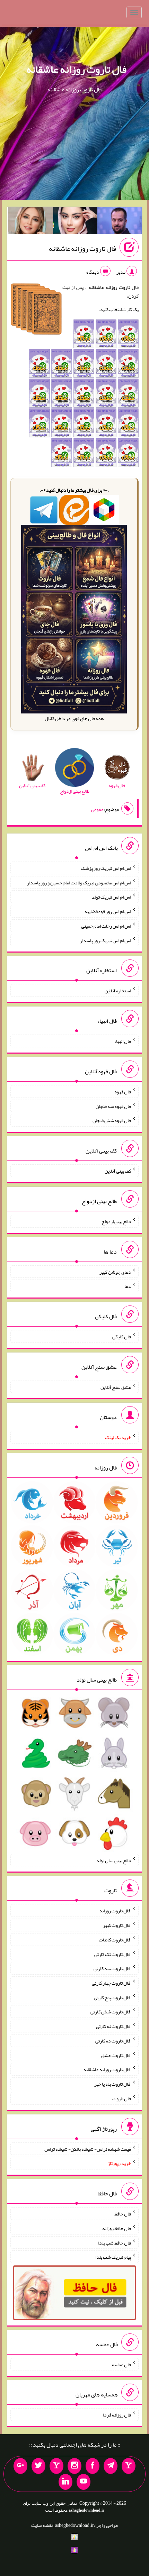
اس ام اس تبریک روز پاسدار (106, 940)
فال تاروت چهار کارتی (111, 1983)
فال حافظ (123, 2214)
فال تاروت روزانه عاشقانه (76, 69)
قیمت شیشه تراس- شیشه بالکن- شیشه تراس (88, 2149)
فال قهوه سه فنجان (113, 1106)
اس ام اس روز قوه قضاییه (108, 911)
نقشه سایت (42, 2525)
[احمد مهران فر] (120, 222)
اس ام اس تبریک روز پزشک (106, 868)
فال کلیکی (122, 1337)
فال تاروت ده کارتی (113, 2041)
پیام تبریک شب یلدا (113, 2257)
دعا (128, 1286)
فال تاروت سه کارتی (112, 1968)
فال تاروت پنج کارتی (112, 1997)
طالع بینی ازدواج (116, 1221)
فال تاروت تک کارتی (113, 1954)
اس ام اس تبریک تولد (111, 897)
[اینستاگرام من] (74, 2466)
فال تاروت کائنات (115, 1940)
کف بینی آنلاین (118, 1171)
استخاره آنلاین (118, 991)
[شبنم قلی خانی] (31, 222)
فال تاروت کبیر (117, 1925)
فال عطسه (121, 2364)
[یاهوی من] (129, 2466)
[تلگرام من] (111, 2466)
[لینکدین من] (65, 2482)
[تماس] (56, 2466)
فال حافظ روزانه (117, 2228)
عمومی (97, 809)
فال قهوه (123, 1092)
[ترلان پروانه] (75, 222)
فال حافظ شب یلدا (115, 2242)
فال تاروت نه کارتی (113, 2026)
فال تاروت (122, 2099)
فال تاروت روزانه (115, 1911)
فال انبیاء (123, 1041)
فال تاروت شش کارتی (111, 2012)
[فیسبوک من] (93, 2466)
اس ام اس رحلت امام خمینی (106, 926)
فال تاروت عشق (116, 2055)
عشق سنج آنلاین (116, 1387)
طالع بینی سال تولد (114, 1860)
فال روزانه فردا (117, 2415)
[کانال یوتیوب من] (84, 2482)
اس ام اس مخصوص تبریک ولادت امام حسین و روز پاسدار (79, 882)
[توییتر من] (38, 2466)
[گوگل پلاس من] (20, 2466)
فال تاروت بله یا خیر (113, 2084)
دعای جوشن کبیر (115, 1272)
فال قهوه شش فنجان (112, 1120)
